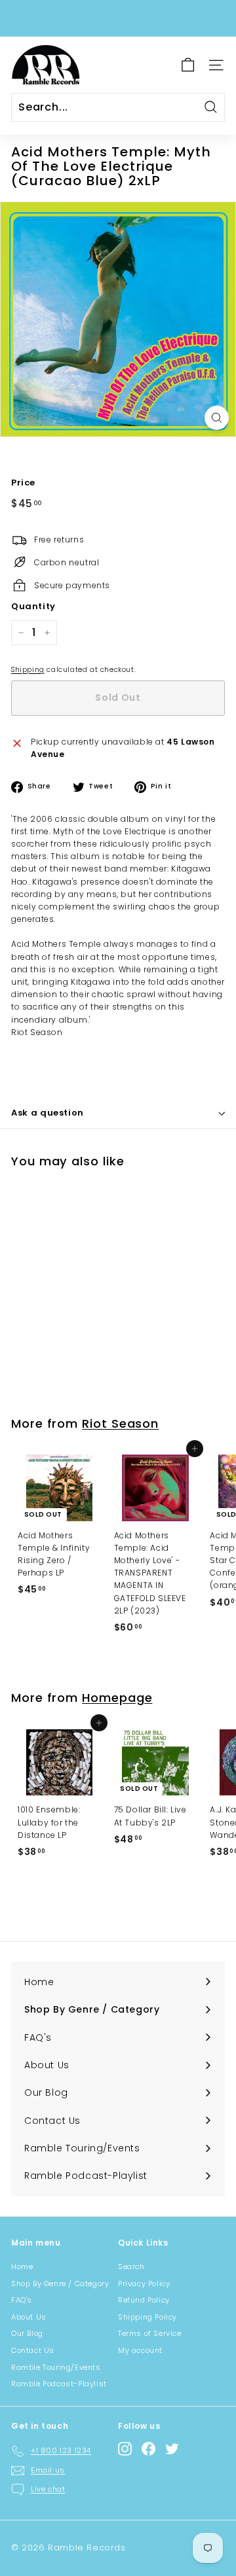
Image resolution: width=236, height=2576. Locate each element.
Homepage (117, 1698)
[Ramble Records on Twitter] (172, 2449)
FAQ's (22, 2300)
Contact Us (33, 2350)
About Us (29, 2317)
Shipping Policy (147, 2317)
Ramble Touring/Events (56, 2367)
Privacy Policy (144, 2284)
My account (140, 2350)
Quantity (33, 606)
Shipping (28, 670)
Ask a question (48, 1113)
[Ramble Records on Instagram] (125, 2449)
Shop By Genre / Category (60, 2284)
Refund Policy (144, 2300)
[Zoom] (217, 418)
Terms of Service (150, 2333)
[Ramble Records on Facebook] (148, 2449)
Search (131, 2267)
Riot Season (120, 1423)
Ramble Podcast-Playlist (59, 2384)
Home (22, 2267)
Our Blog (27, 2333)
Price (23, 483)
